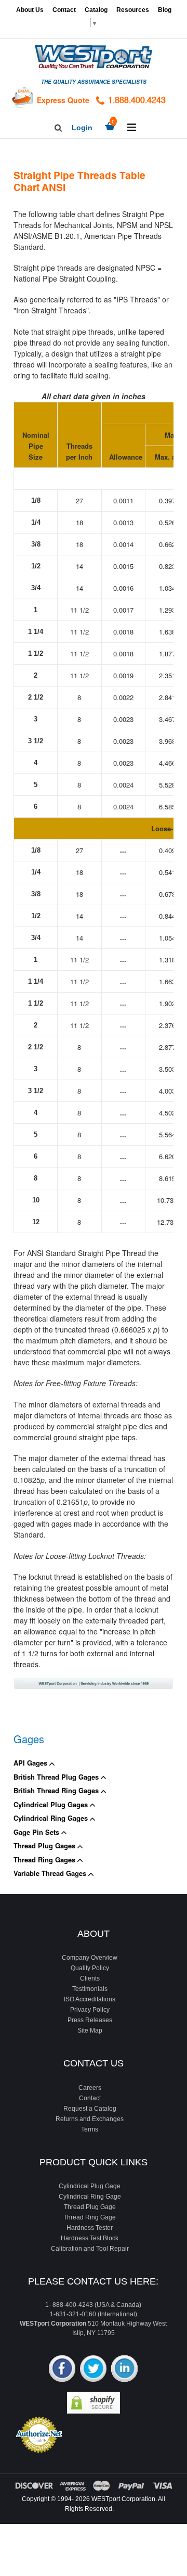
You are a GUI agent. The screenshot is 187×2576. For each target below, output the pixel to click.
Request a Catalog (90, 2109)
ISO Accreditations (90, 1999)
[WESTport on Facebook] (62, 2370)
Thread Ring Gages (45, 1860)
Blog (165, 10)
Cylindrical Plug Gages (52, 1804)
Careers (90, 2088)
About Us (30, 10)
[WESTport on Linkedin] (124, 2370)
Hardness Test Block (90, 2238)
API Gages (31, 1763)
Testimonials (90, 1989)
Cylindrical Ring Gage (90, 2197)
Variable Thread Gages (51, 1873)
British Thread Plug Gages (57, 1777)
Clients (90, 1978)
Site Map (90, 2031)
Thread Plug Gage (90, 2207)
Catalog (96, 10)
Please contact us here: (93, 2281)
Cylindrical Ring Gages (52, 1818)
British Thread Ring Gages (57, 1790)
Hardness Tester (90, 2228)
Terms (90, 2129)
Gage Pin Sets (37, 1832)
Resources (133, 10)
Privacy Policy (90, 2010)
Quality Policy (90, 1968)
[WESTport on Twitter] (93, 2370)
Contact (64, 10)
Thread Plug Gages (45, 1845)
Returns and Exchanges (90, 2119)
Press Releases (90, 2020)
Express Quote (63, 100)
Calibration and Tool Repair (90, 2249)
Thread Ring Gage (90, 2217)
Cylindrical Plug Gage (90, 2186)
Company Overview (90, 1958)
